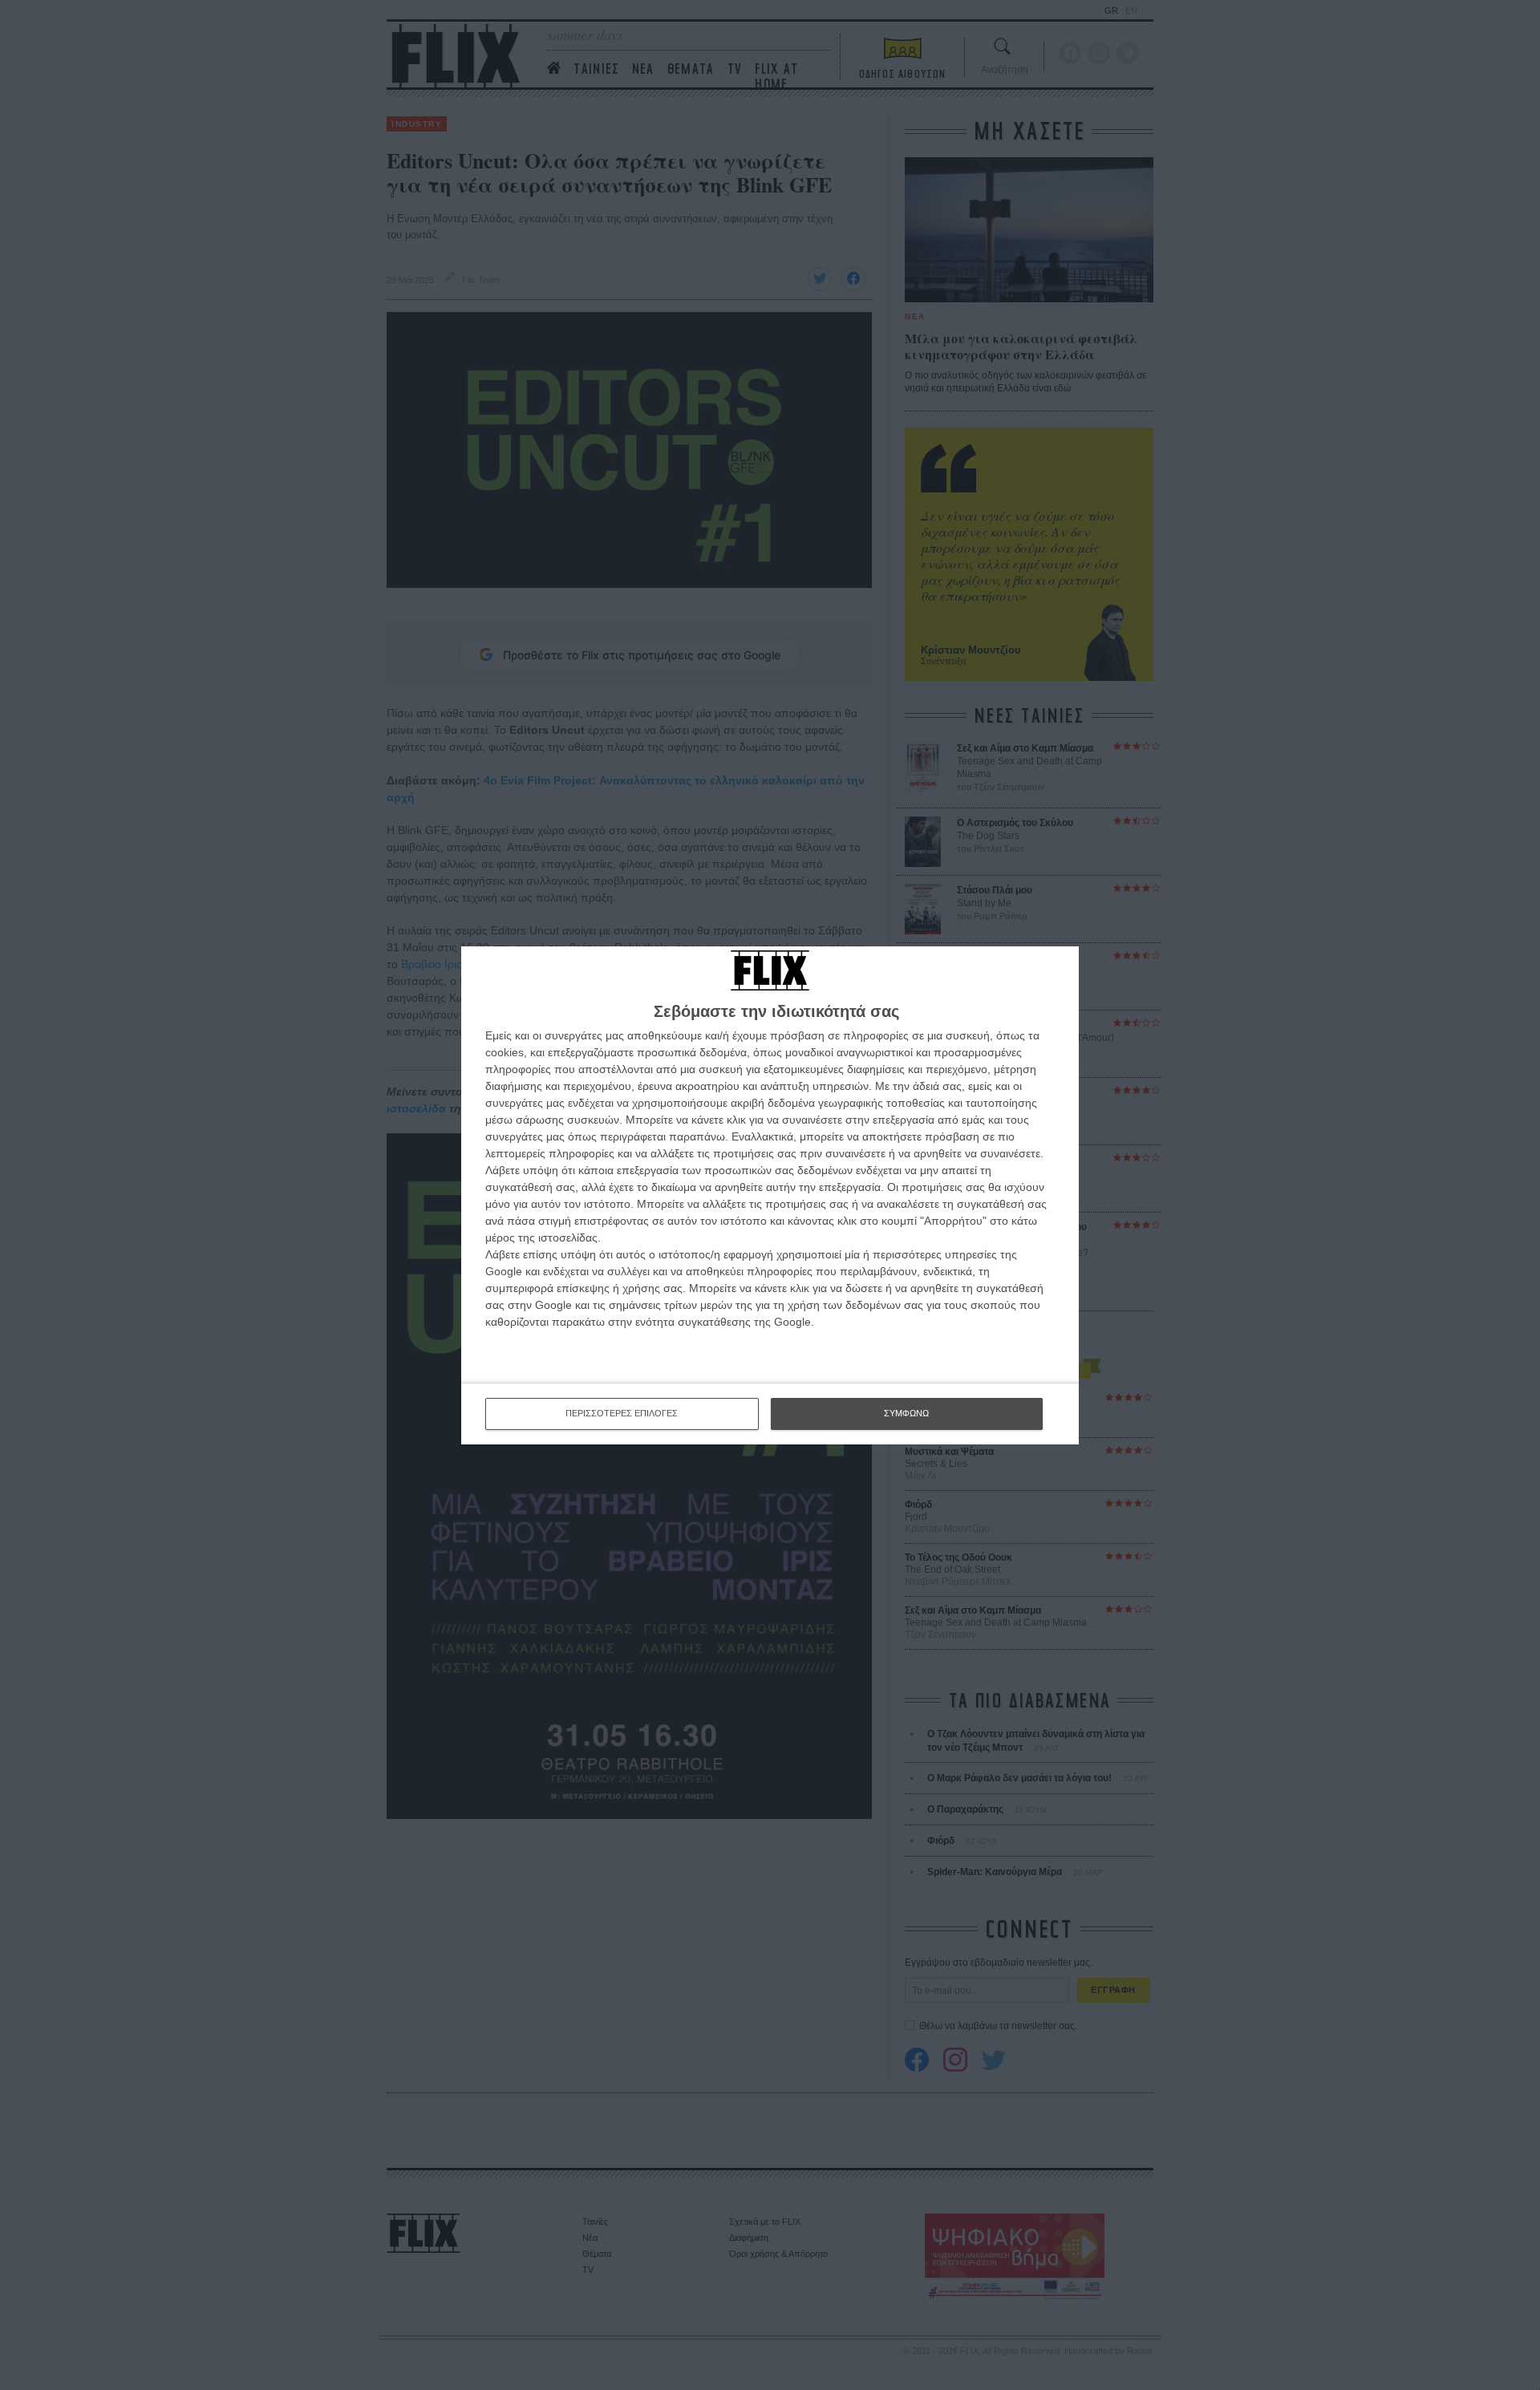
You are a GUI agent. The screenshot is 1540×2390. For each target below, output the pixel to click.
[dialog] (770, 1195)
